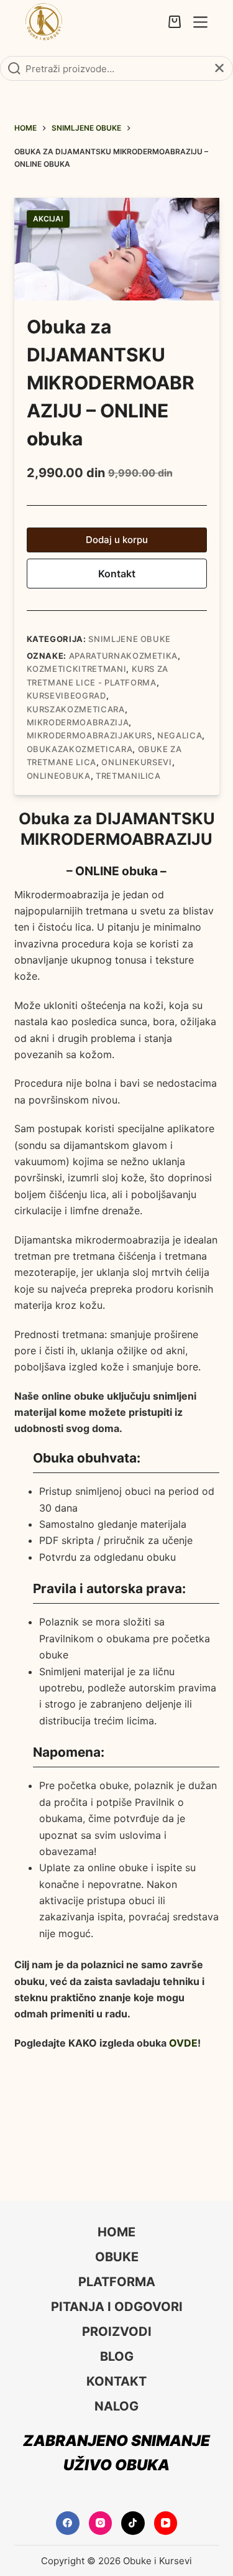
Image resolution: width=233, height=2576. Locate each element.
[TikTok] (133, 2523)
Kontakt (117, 574)
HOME (116, 2232)
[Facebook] (68, 2523)
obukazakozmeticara (80, 749)
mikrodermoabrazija (78, 722)
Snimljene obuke (130, 639)
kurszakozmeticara (76, 709)
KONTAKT (116, 2381)
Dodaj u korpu (117, 540)
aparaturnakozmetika (123, 656)
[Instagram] (101, 2523)
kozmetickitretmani (77, 669)
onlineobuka (59, 776)
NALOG (116, 2406)
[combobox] (116, 68)
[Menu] (200, 22)
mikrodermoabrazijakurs (89, 735)
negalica (180, 735)
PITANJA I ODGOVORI (117, 2307)
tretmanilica (128, 776)
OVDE (183, 2043)
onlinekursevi (136, 762)
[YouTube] (166, 2523)
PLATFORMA (117, 2282)
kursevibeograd (66, 695)
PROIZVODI (117, 2332)
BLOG (117, 2356)
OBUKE (117, 2257)
